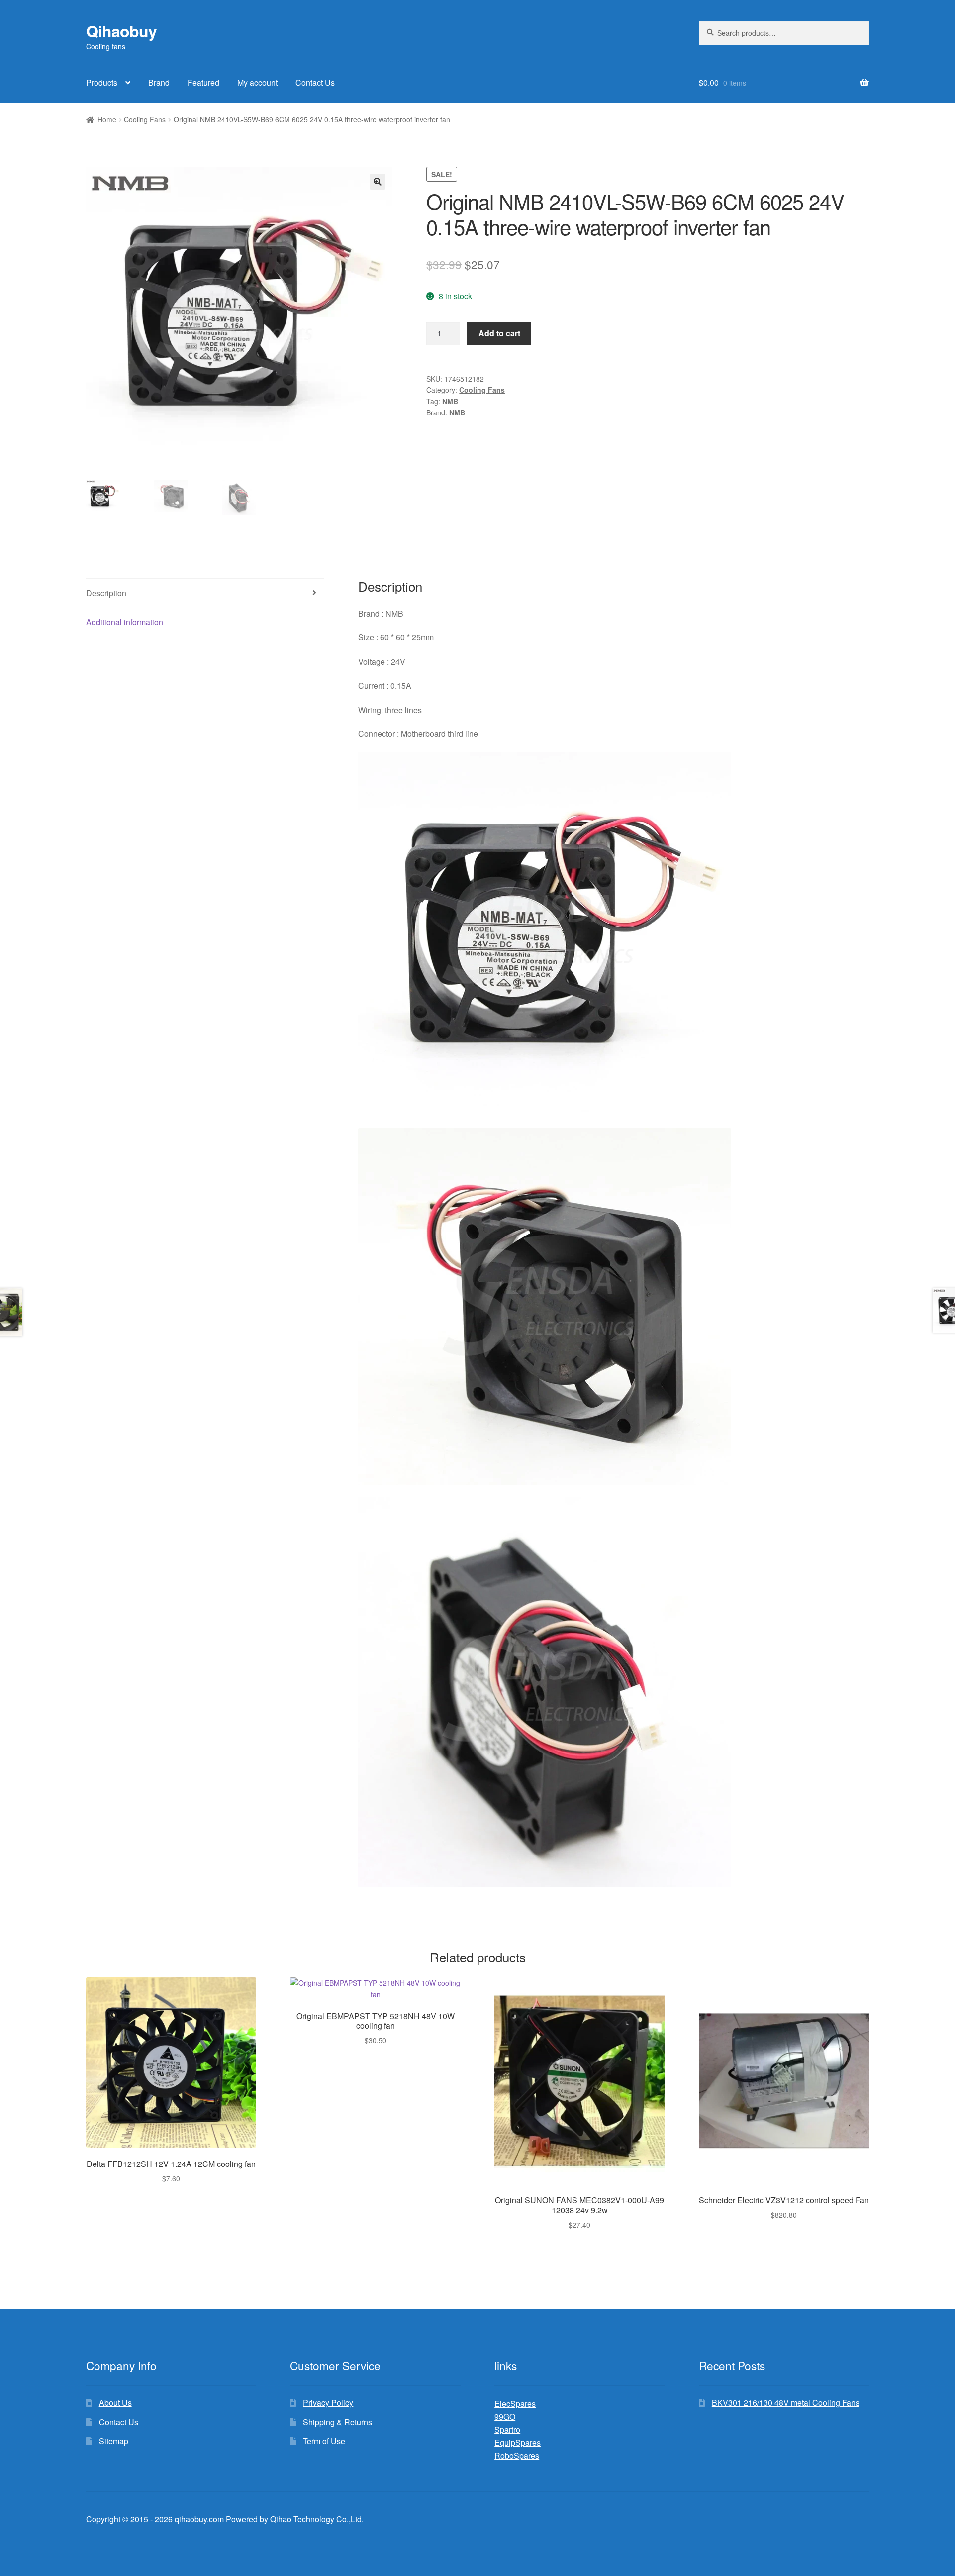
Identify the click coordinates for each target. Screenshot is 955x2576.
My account (257, 82)
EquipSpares (518, 2442)
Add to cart (499, 333)
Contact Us (315, 82)
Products (102, 82)
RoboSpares (517, 2455)
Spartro (507, 2429)
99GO (505, 2417)
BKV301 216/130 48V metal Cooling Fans (786, 2403)
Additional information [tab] (125, 622)
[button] (378, 182)
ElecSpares (515, 2404)
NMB (450, 401)
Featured (203, 82)
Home (107, 119)
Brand (159, 82)
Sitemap (114, 2441)
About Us (115, 2403)
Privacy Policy (328, 2403)
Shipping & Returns (337, 2422)
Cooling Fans (145, 119)
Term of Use (324, 2441)
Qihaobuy (121, 31)
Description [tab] (106, 593)
